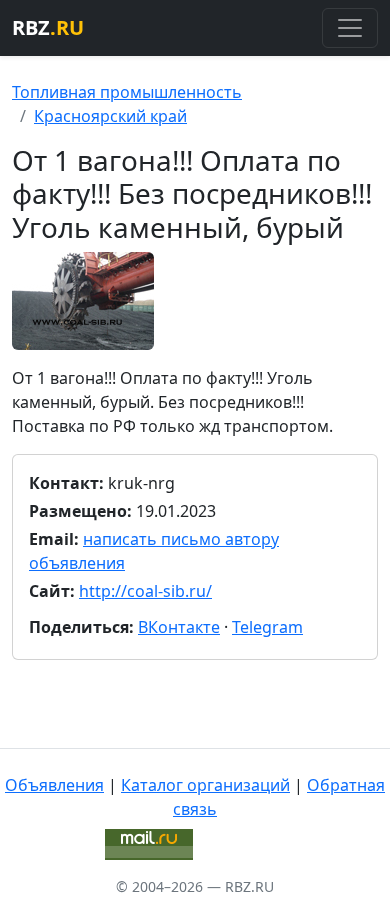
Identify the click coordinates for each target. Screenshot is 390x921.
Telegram (267, 627)
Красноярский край (110, 116)
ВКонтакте (179, 627)
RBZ (48, 27)
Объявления (54, 785)
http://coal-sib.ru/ (145, 591)
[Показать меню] (350, 28)
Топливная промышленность (127, 92)
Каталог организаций (205, 785)
